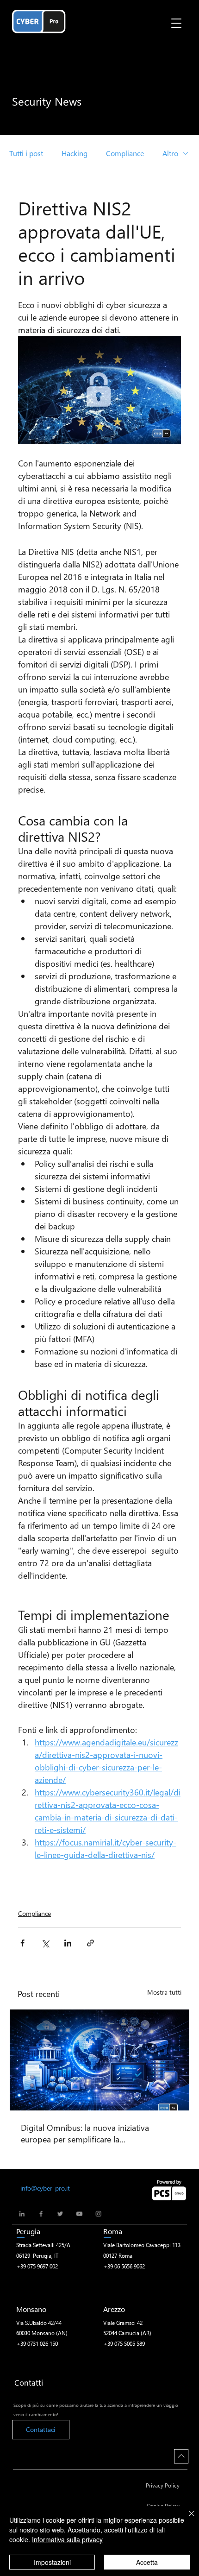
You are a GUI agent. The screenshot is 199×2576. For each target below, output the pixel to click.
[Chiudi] (186, 2519)
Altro (170, 153)
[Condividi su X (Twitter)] (45, 1943)
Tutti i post (26, 153)
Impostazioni (52, 2562)
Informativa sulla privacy (67, 2539)
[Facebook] (41, 2214)
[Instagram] (98, 2214)
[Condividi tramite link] (90, 1943)
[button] (176, 23)
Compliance (125, 153)
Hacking (75, 153)
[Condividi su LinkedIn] (68, 1943)
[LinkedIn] (22, 2214)
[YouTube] (79, 2214)
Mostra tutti (164, 1992)
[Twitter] (60, 2214)
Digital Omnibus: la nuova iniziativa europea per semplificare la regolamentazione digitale (85, 2133)
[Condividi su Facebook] (22, 1943)
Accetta (147, 2562)
